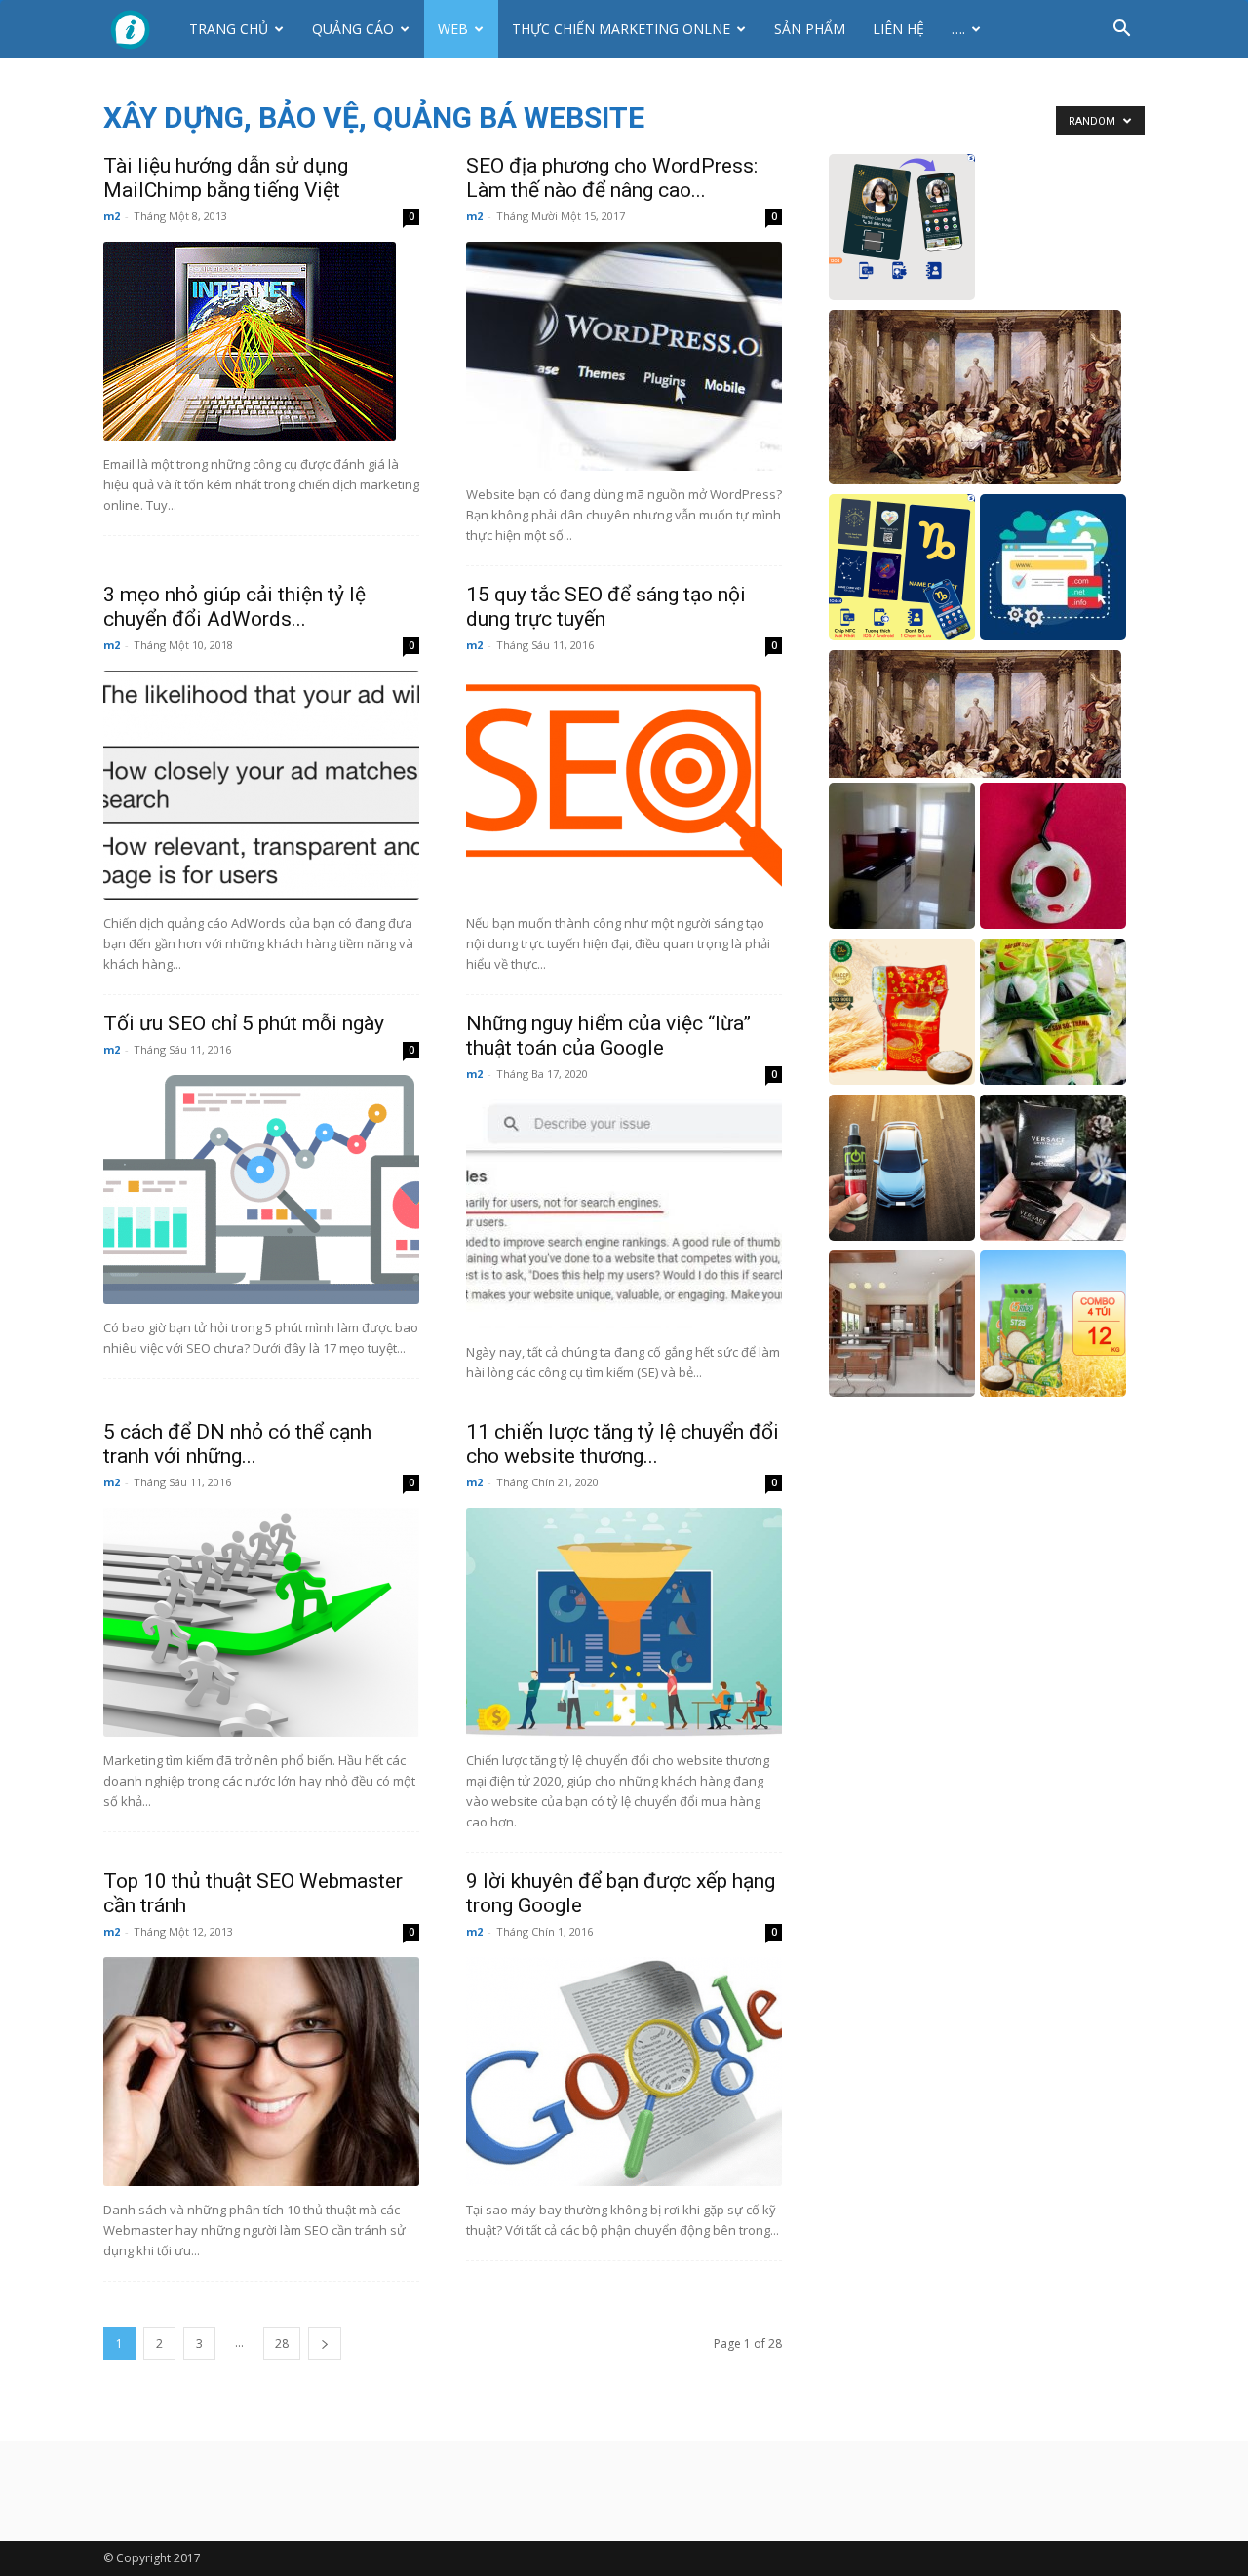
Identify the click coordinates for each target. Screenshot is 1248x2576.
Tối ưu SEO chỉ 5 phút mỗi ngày (244, 1023)
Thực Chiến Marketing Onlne (621, 29)
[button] (1121, 31)
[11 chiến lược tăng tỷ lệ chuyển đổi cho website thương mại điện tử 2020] (624, 1622)
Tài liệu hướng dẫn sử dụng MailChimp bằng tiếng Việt (226, 178)
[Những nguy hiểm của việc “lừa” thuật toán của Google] (624, 1214)
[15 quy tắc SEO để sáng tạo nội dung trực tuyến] (624, 785)
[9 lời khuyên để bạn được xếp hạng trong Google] (624, 2072)
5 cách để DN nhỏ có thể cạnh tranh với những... (237, 1444)
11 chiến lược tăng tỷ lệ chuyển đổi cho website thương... (623, 1444)
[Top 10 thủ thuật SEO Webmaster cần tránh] (261, 2072)
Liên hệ (898, 29)
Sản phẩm (810, 29)
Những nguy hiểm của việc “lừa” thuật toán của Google (608, 1036)
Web (453, 29)
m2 (112, 216)
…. (958, 29)
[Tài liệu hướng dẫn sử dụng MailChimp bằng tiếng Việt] (261, 341)
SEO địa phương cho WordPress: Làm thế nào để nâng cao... (612, 178)
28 (282, 2344)
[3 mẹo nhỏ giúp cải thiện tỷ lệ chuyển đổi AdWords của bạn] (261, 785)
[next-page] (325, 2344)
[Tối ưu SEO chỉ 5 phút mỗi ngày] (261, 1190)
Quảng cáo (353, 29)
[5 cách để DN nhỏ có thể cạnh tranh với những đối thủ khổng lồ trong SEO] (261, 1622)
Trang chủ (229, 29)
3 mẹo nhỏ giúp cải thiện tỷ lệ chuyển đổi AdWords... (234, 607)
